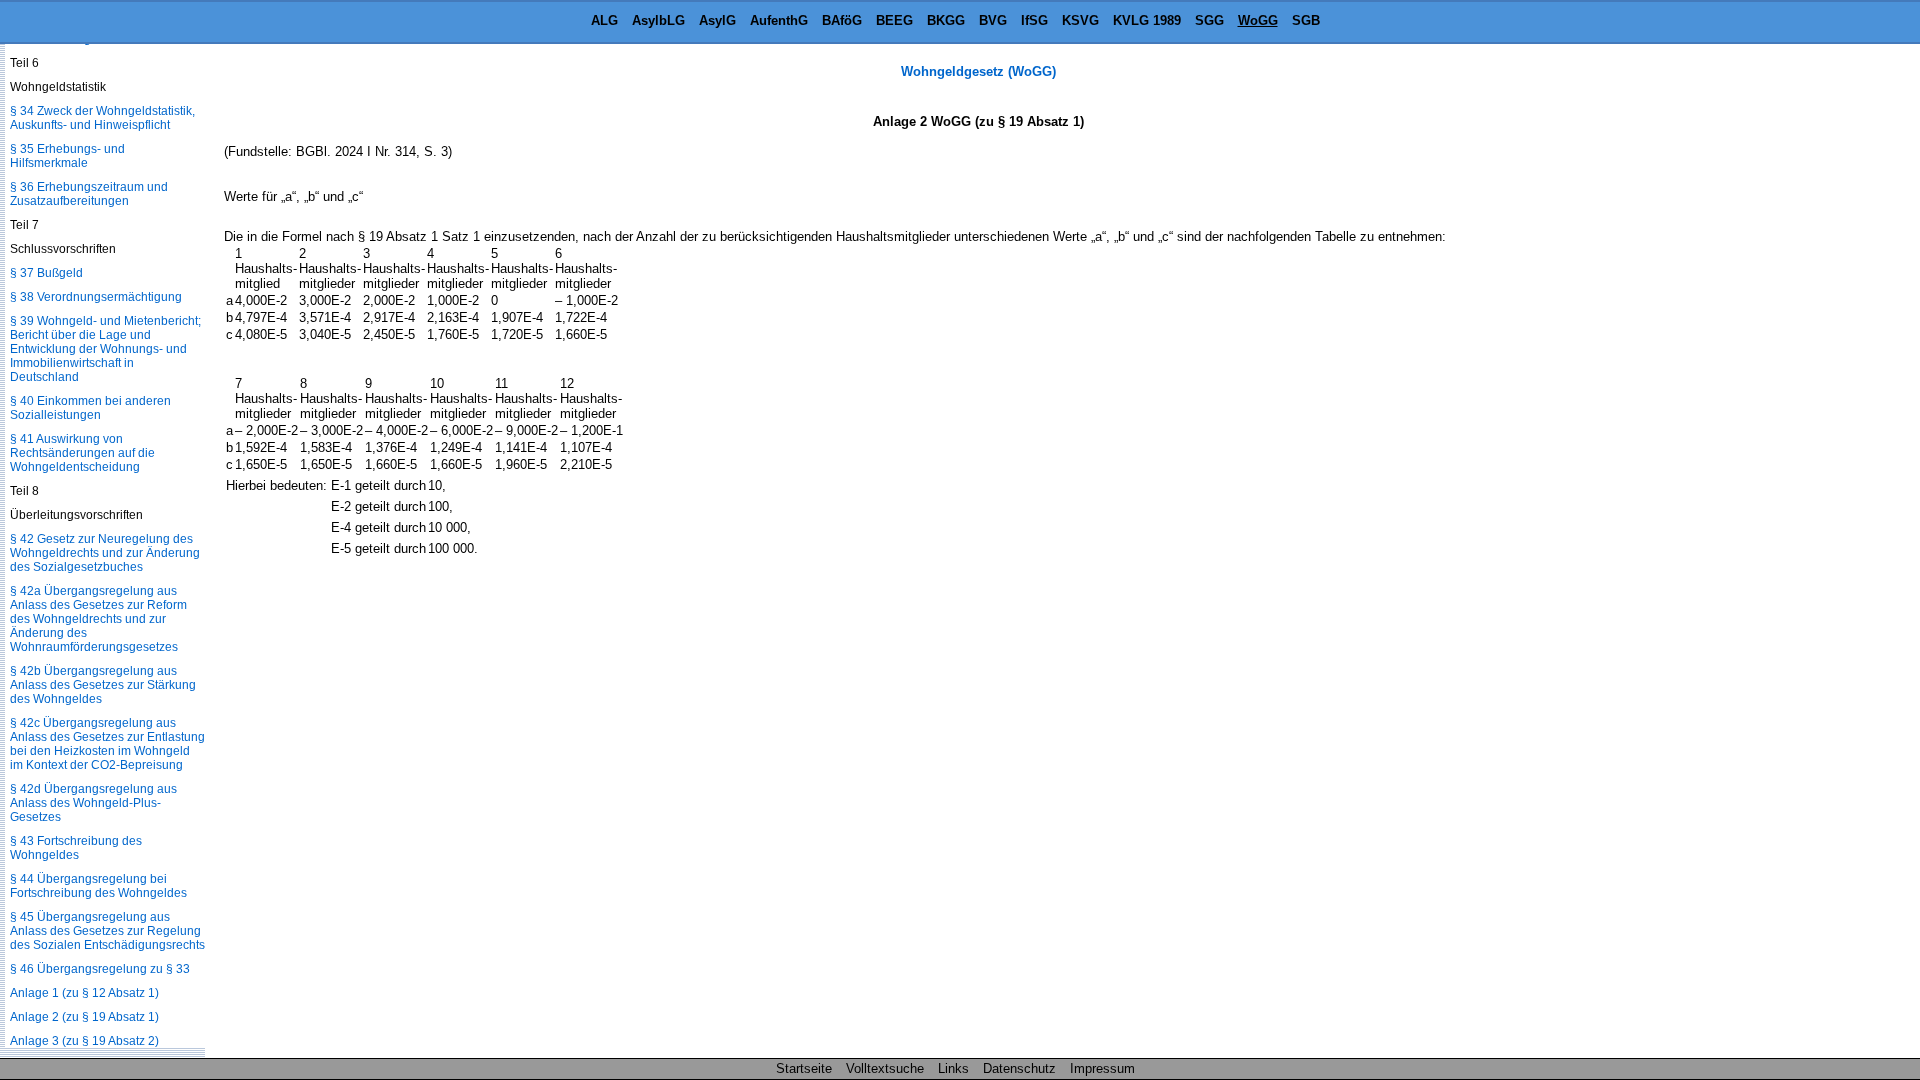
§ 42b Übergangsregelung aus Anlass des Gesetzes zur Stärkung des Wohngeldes (103, 685)
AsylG (717, 20)
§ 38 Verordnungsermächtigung (96, 297)
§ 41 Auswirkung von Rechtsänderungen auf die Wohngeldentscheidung (82, 453)
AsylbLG (658, 20)
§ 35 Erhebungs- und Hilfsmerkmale (67, 156)
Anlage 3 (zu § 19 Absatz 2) (84, 1041)
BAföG (842, 20)
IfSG (1034, 20)
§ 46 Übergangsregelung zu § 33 (100, 969)
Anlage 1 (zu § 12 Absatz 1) (84, 993)
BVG (993, 20)
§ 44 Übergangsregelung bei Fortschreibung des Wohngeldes (98, 886)
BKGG (946, 20)
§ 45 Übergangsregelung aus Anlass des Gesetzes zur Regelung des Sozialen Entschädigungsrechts (107, 931)
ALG (604, 20)
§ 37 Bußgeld (46, 273)
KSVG (1080, 20)
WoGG (1258, 20)
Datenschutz (1019, 1068)
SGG (1209, 20)
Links (953, 1068)
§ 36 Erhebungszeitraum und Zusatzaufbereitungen (89, 194)
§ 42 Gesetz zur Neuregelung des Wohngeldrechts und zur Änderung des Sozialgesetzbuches (105, 553)
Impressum (1102, 1068)
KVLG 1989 (1147, 20)
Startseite (804, 1068)
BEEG (894, 20)
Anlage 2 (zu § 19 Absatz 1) (84, 1017)
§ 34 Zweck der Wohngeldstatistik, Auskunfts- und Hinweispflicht (102, 118)
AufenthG (779, 20)
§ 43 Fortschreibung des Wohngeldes (76, 848)
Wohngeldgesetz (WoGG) (978, 71)
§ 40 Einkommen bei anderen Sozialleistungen (90, 408)
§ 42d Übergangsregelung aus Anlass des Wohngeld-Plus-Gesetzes (93, 803)
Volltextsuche (885, 1068)
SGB (1306, 20)
